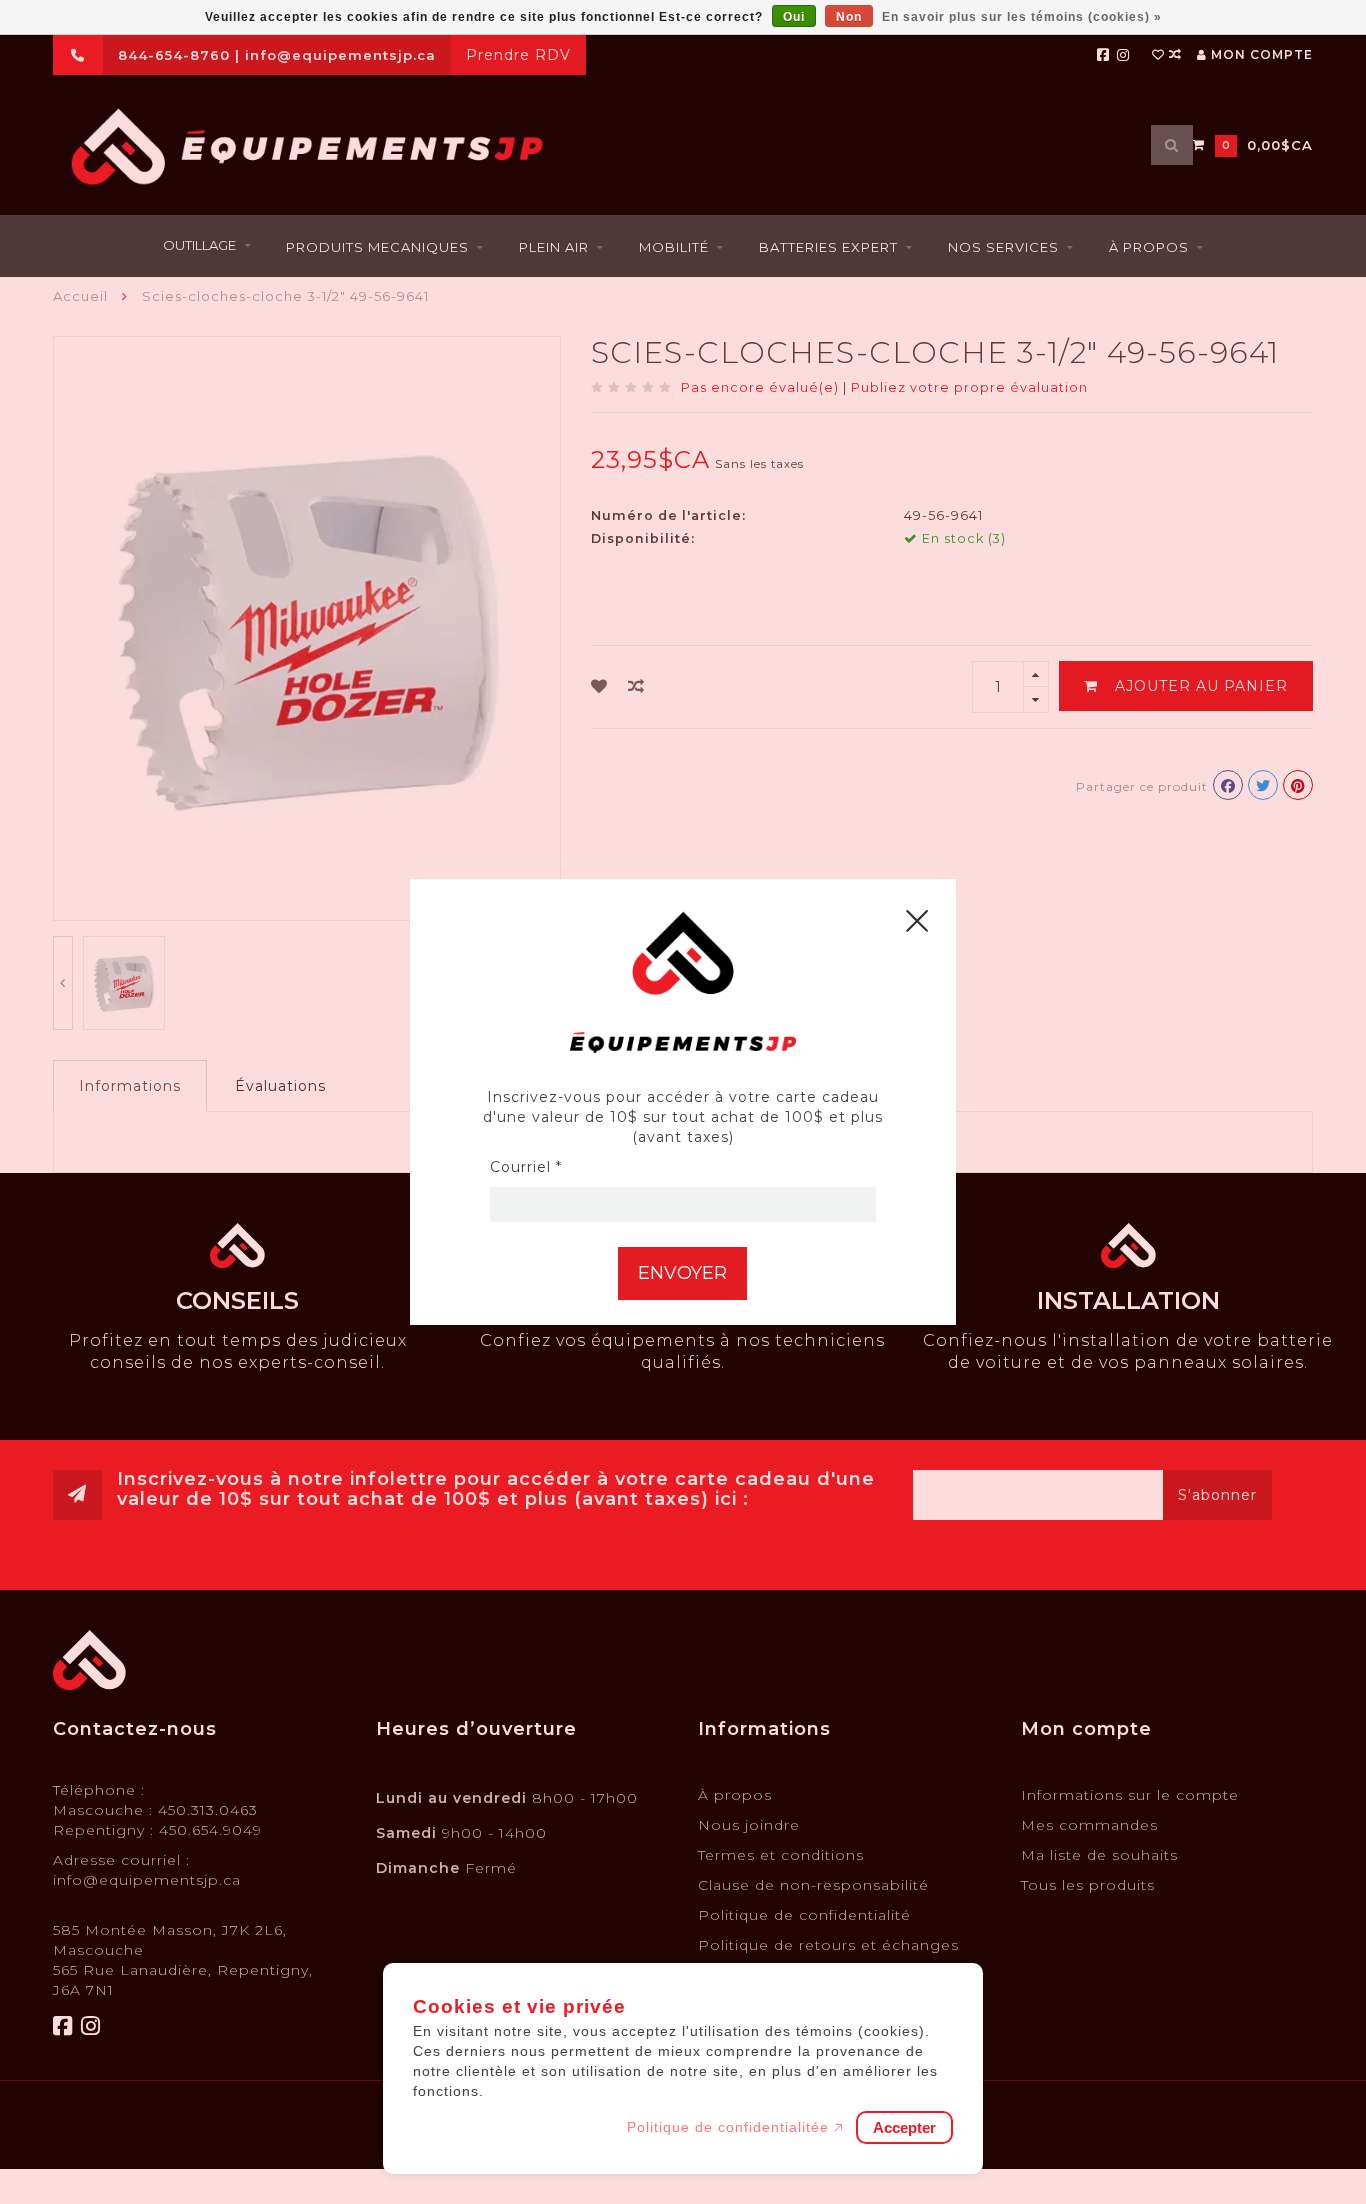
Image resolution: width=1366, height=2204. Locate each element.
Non (849, 17)
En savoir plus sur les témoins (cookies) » (1022, 17)
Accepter (904, 2127)
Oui (794, 17)
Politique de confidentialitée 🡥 (735, 2127)
